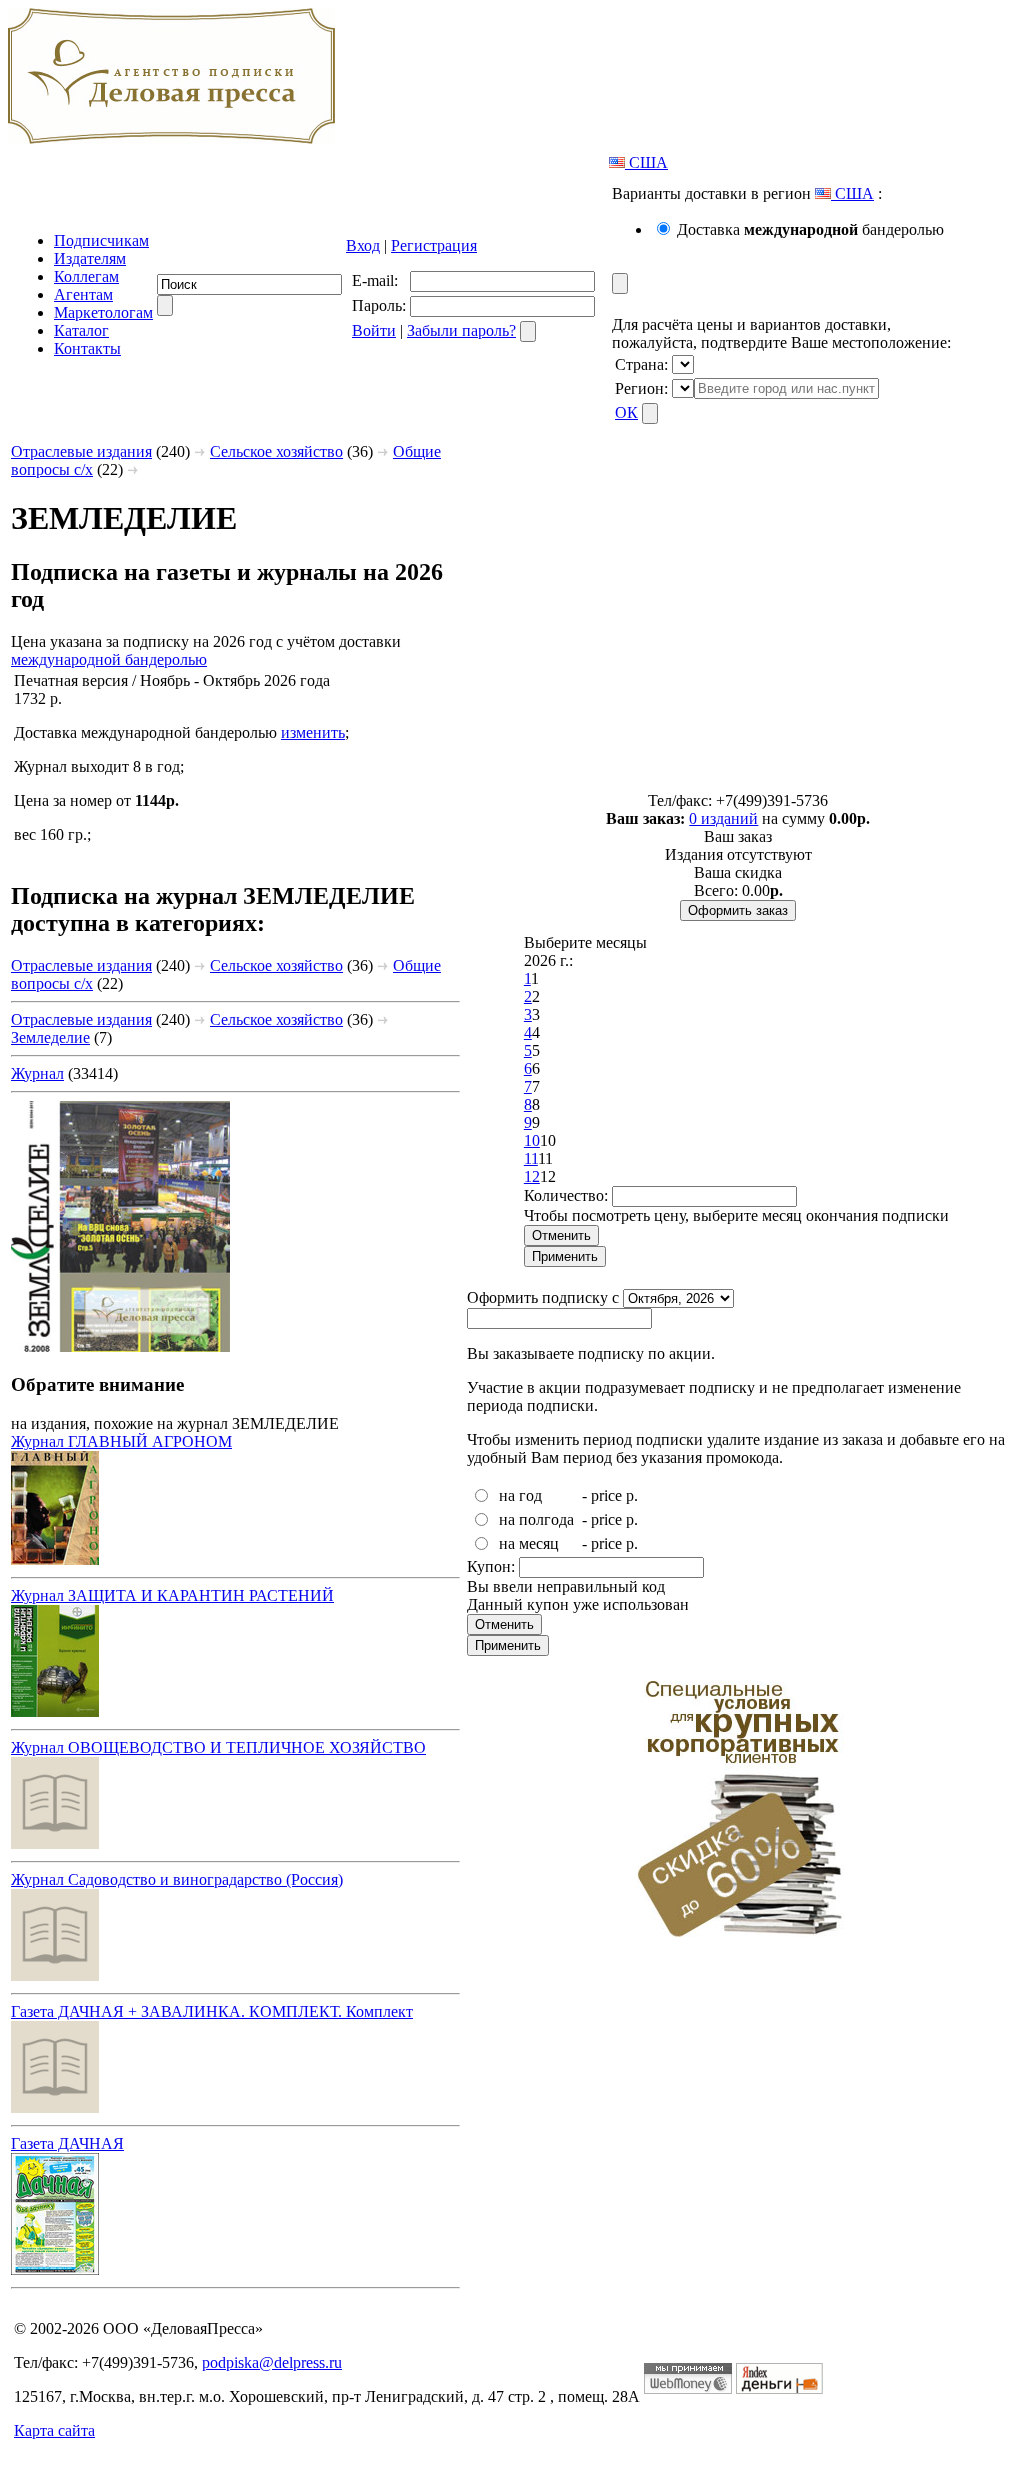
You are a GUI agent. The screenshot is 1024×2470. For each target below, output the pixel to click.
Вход (363, 245)
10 (532, 1140)
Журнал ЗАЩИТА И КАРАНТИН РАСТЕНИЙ (172, 1595)
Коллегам (86, 276)
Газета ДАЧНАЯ (67, 2143)
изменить (313, 732)
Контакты (87, 348)
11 (531, 1158)
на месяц (529, 1543)
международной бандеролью (109, 659)
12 (532, 1176)
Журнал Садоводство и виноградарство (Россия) (177, 1879)
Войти (374, 330)
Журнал (37, 1073)
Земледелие (50, 1037)
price (606, 1495)
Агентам (83, 294)
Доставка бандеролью (810, 229)
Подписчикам (101, 240)
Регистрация (434, 245)
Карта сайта (54, 2430)
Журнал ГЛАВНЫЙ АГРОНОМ (121, 1441)
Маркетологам (103, 312)
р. (632, 1495)
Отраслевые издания (81, 451)
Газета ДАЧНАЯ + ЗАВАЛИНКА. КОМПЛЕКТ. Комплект (212, 2011)
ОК (626, 412)
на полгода (536, 1519)
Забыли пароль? (461, 330)
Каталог (81, 330)
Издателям (90, 258)
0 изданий (723, 818)
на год (520, 1495)
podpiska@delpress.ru (272, 2362)
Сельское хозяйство (276, 451)
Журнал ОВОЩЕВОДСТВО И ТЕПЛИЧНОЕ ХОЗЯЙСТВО (218, 1747)
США (646, 162)
